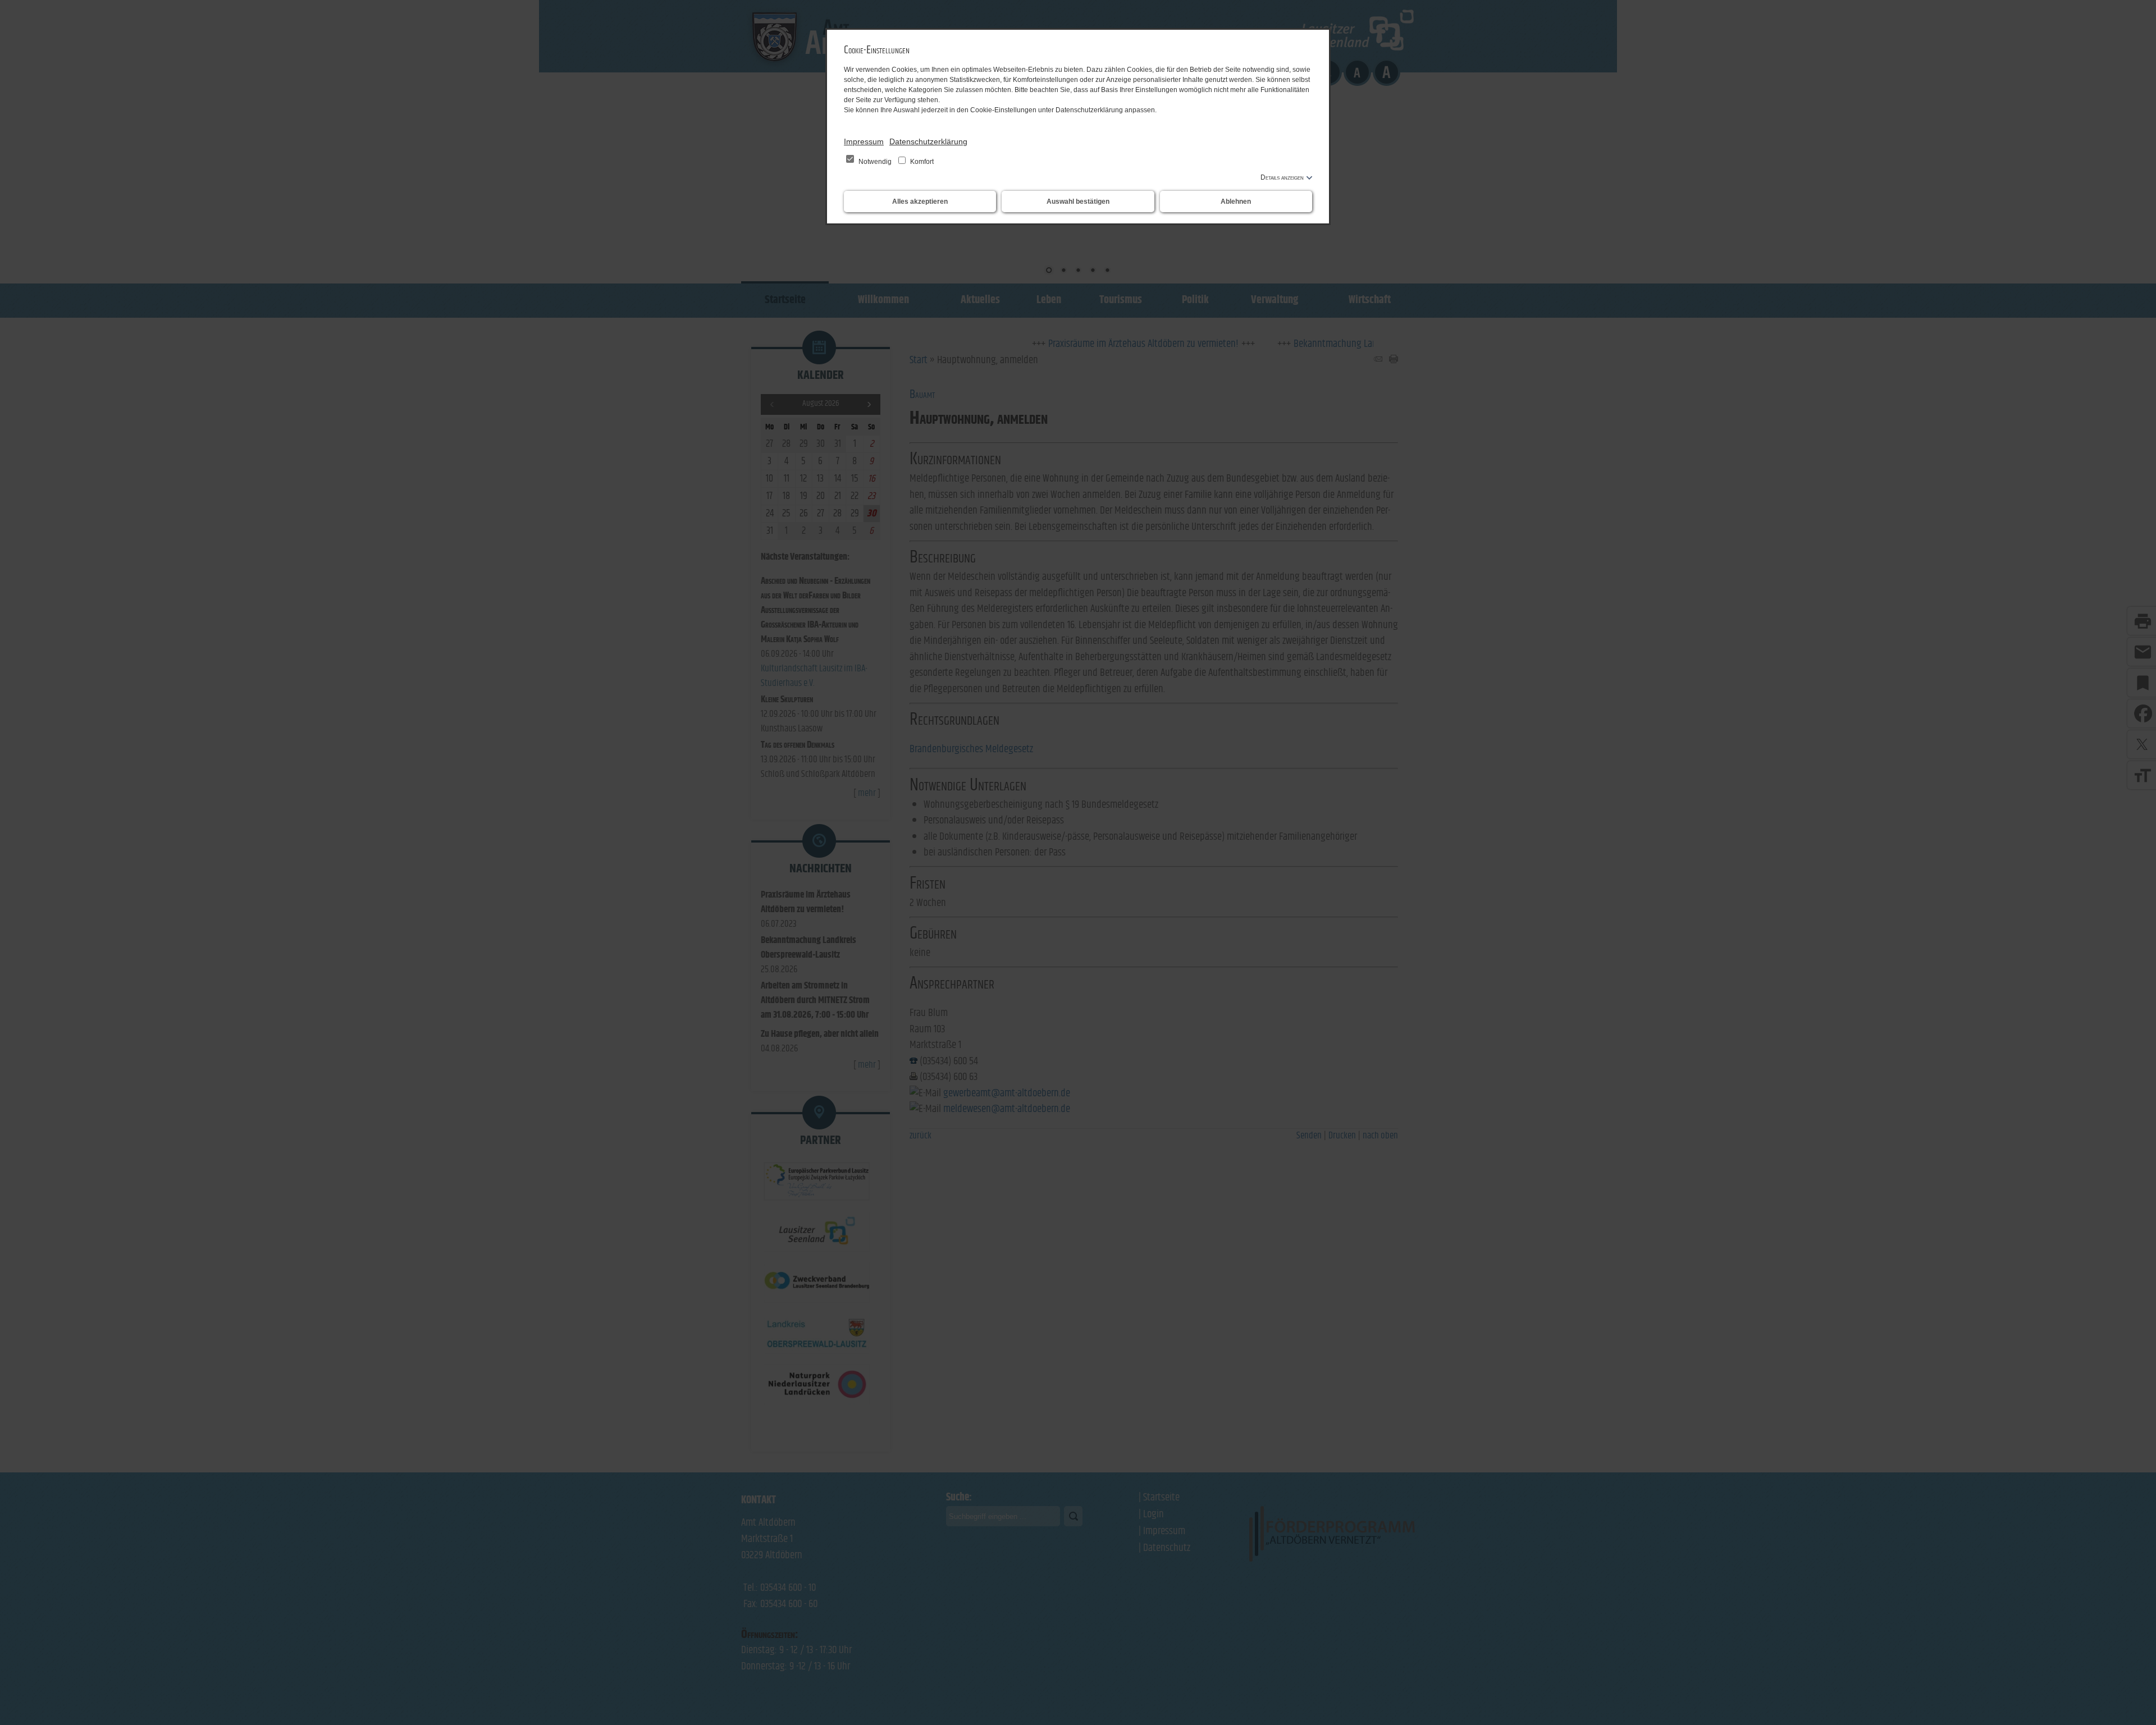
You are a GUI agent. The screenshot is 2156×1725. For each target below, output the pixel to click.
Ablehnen (1236, 202)
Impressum (864, 141)
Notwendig (875, 162)
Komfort (921, 162)
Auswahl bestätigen (1078, 202)
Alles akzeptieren (920, 202)
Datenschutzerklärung (928, 141)
